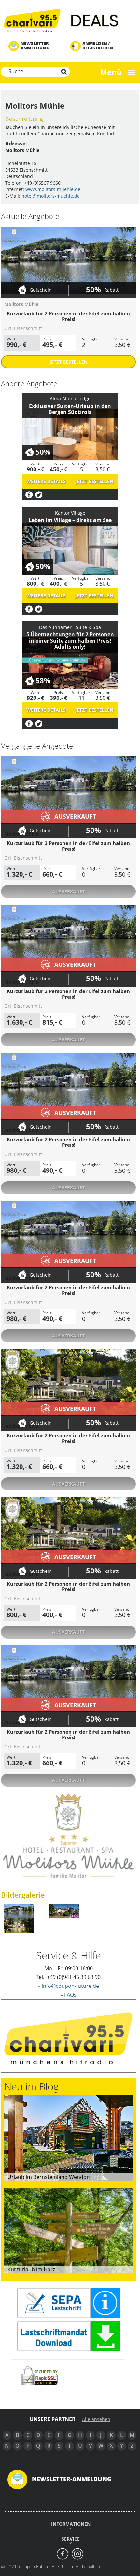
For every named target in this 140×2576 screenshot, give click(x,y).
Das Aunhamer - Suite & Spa (70, 627)
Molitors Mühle (21, 304)
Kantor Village (70, 513)
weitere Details (46, 481)
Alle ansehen (96, 2419)
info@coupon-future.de (70, 1986)
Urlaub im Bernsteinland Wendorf (49, 2177)
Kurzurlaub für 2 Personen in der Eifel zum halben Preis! (68, 316)
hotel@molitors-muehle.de (51, 196)
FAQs (70, 1995)
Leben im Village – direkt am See (70, 520)
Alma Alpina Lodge (70, 399)
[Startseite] (70, 20)
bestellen (69, 362)
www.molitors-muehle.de (53, 189)
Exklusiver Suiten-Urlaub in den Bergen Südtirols (70, 409)
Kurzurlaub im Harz (31, 2269)
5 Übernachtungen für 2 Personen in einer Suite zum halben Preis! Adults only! (70, 641)
